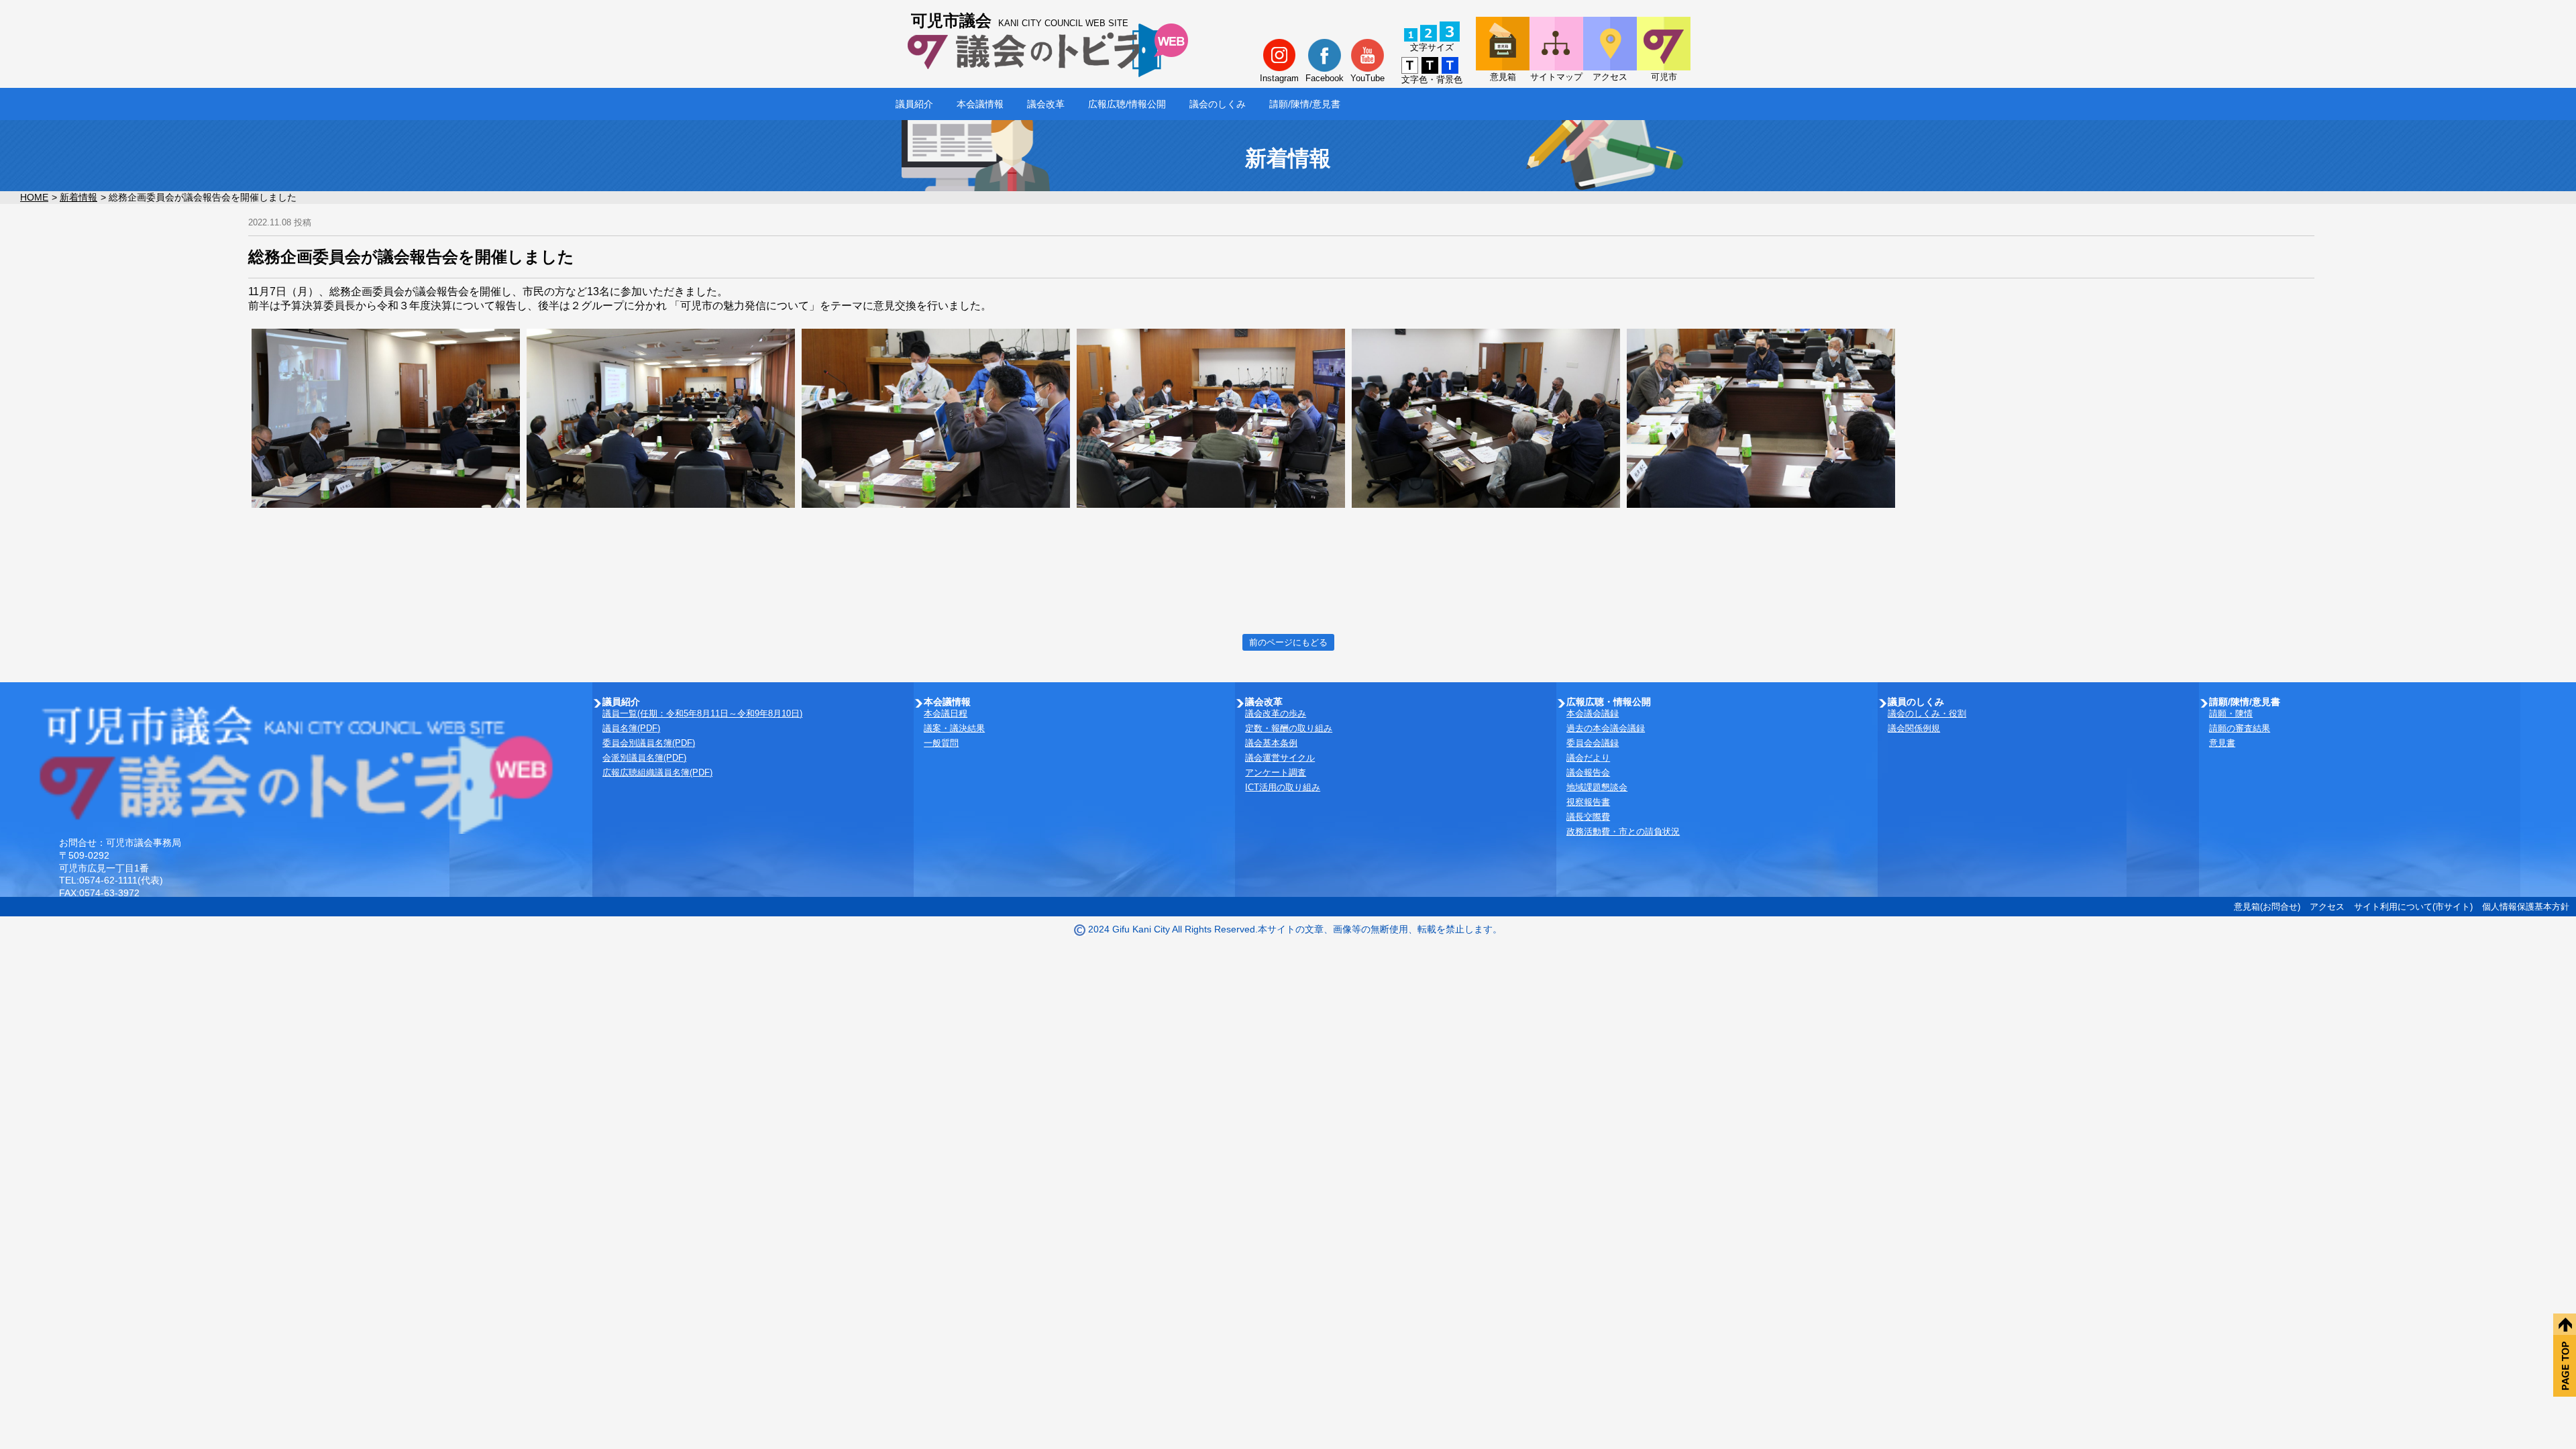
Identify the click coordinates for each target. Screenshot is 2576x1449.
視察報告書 (1588, 802)
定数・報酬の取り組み (1289, 728)
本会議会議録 (1593, 713)
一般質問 (941, 743)
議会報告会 (1588, 772)
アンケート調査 (1276, 772)
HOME (34, 197)
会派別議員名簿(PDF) (644, 758)
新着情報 (78, 197)
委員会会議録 (1593, 743)
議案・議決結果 (954, 728)
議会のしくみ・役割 (1927, 713)
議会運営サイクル (1280, 758)
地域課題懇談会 (1597, 787)
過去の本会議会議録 (1606, 728)
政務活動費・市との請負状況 (1623, 831)
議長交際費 (1588, 817)
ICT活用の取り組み (1283, 787)
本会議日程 (946, 713)
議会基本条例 (1271, 743)
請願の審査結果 (2240, 728)
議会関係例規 (1914, 728)
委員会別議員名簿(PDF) (649, 743)
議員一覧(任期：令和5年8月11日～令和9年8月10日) (702, 713)
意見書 (2222, 743)
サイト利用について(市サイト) (2413, 907)
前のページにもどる (1288, 642)
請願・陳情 (2231, 713)
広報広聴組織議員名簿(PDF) (657, 772)
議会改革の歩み (1276, 713)
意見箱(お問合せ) (2267, 907)
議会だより (1588, 758)
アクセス (2327, 907)
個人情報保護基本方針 (2526, 907)
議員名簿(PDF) (631, 728)
